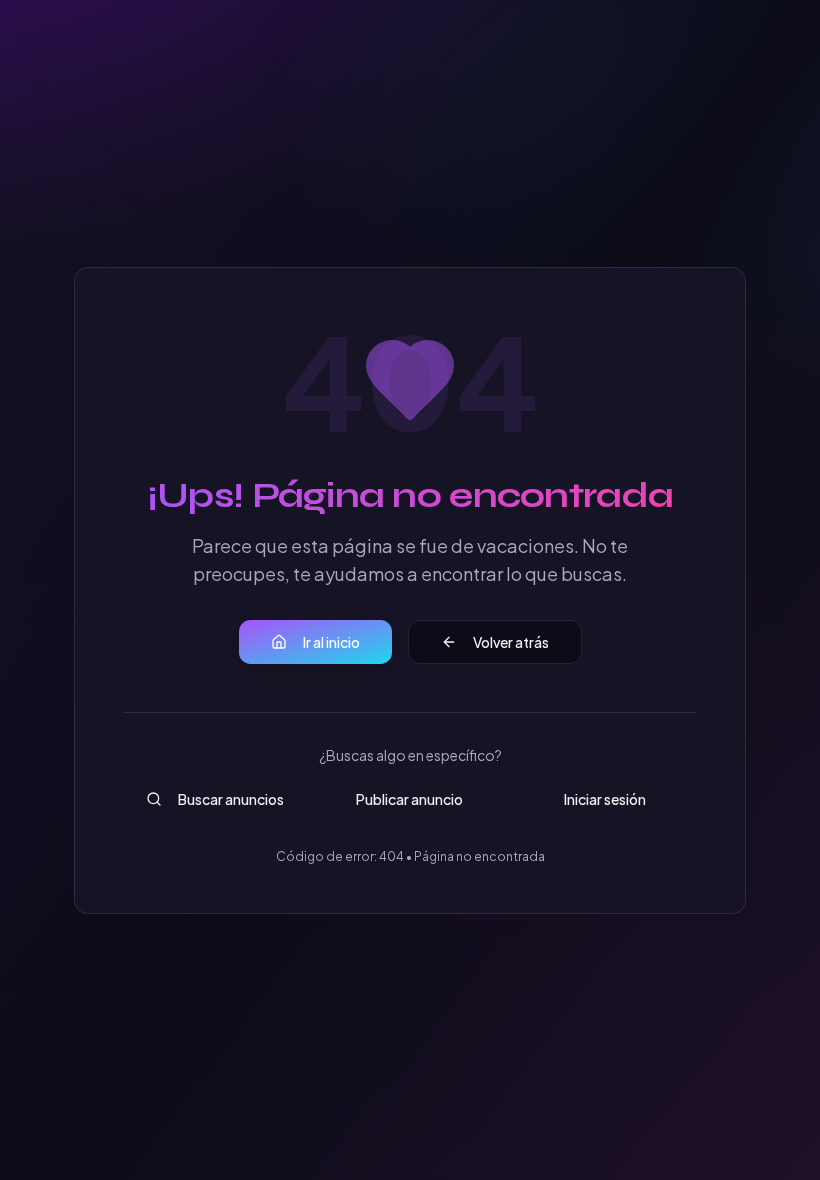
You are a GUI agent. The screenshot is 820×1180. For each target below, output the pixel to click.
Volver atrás (511, 642)
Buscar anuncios (231, 799)
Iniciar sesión (605, 799)
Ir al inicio (331, 642)
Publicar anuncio (409, 799)
